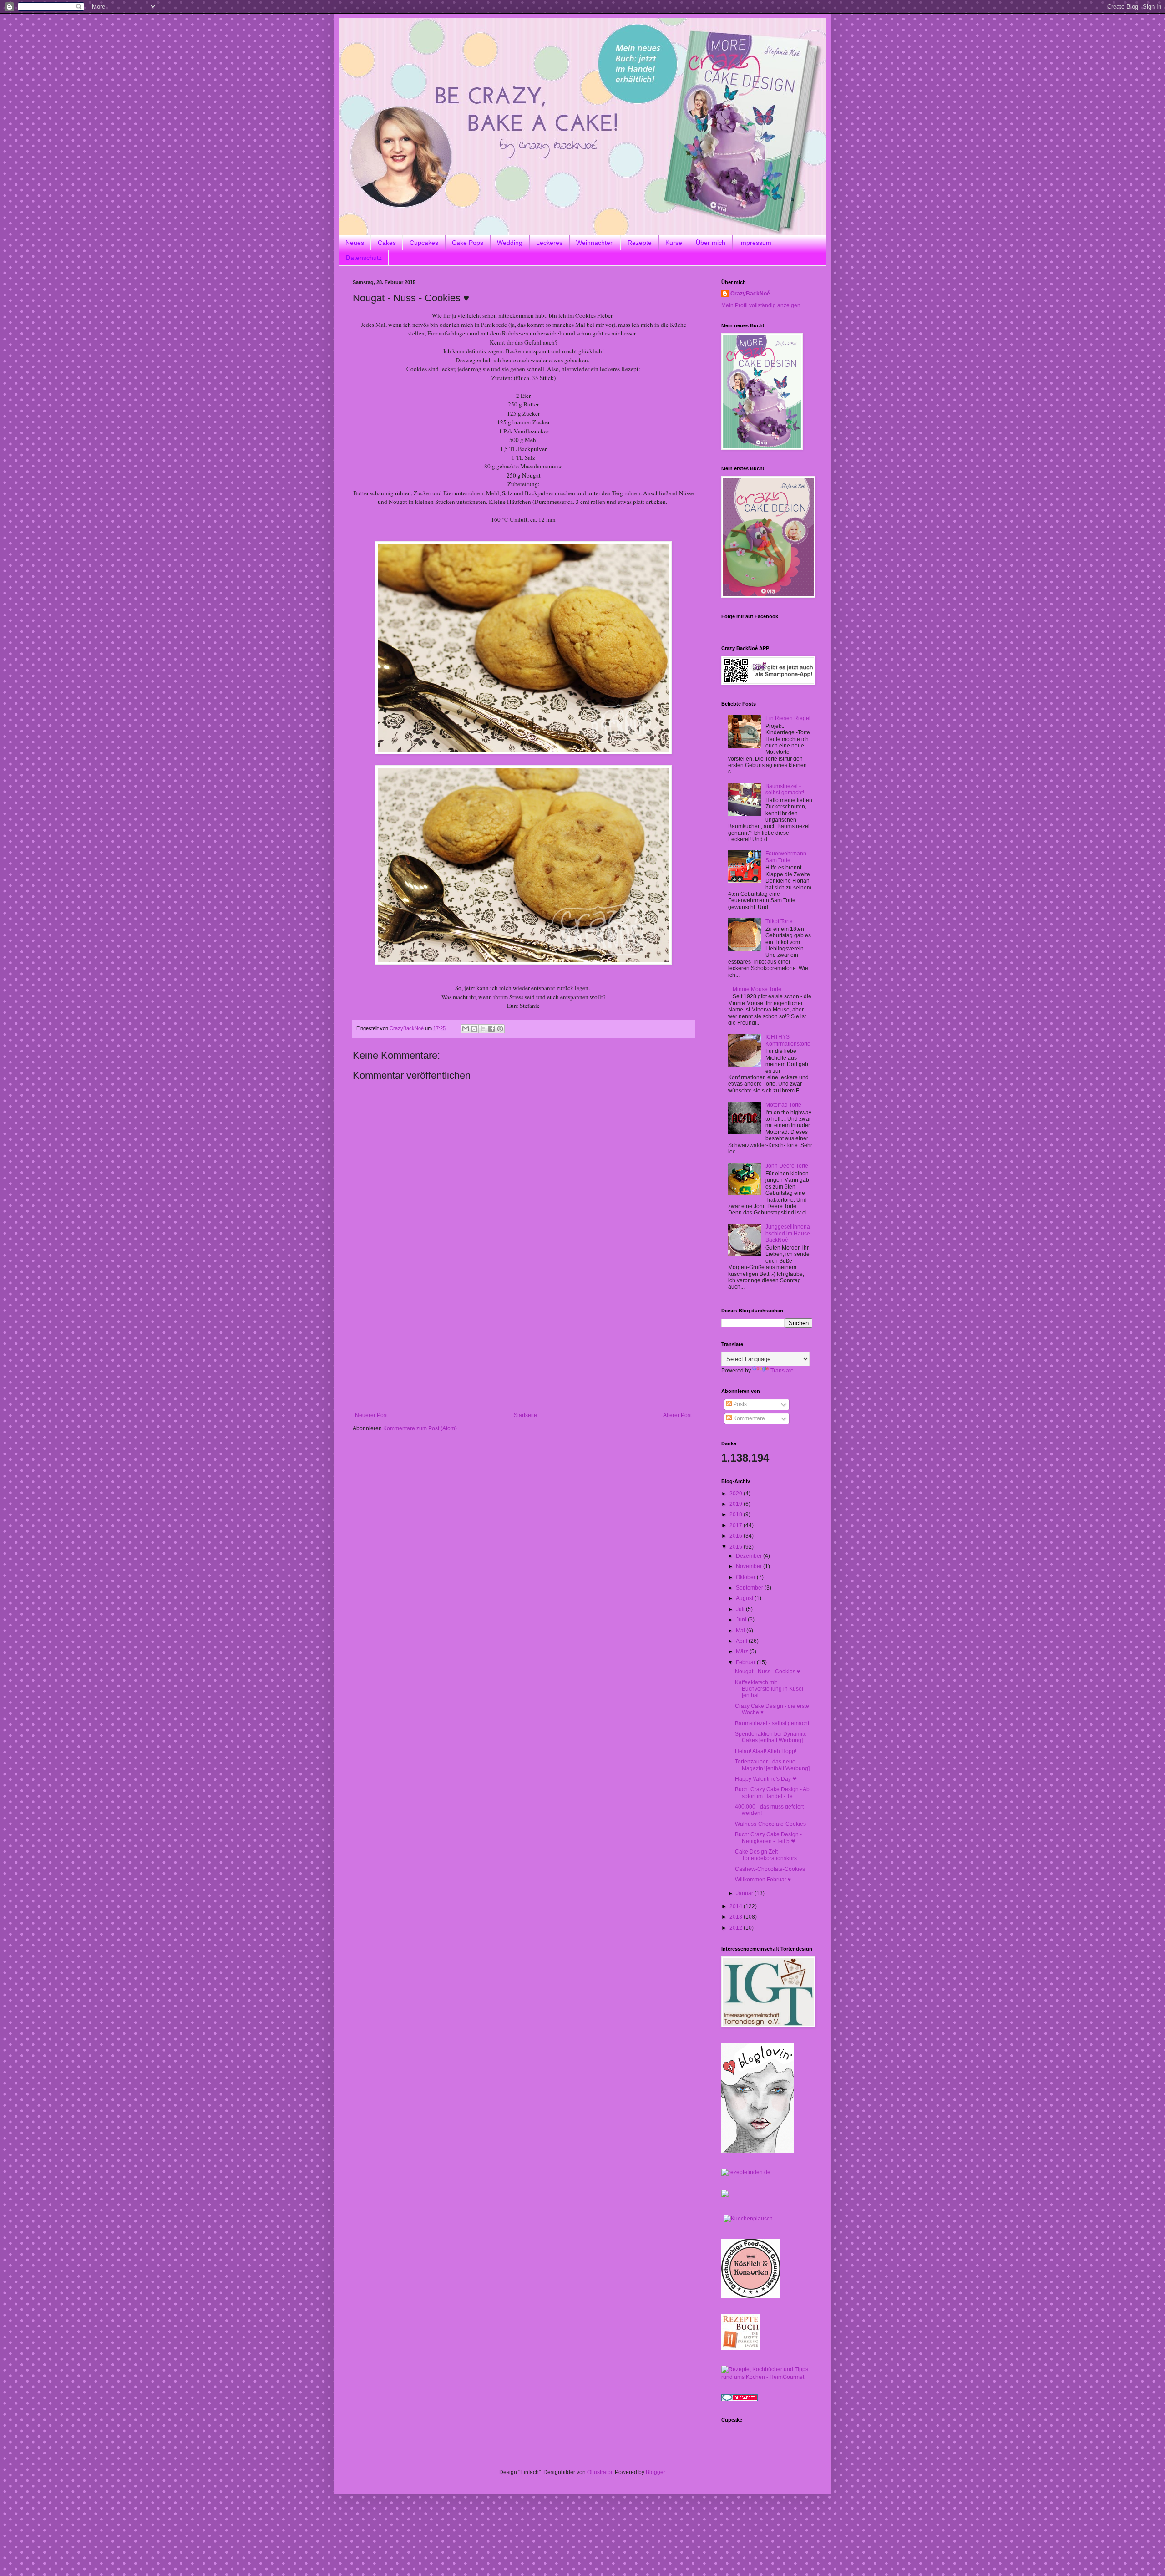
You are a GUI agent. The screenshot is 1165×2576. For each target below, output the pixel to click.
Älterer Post (677, 1415)
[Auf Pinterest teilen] (500, 1029)
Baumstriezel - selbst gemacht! (785, 789)
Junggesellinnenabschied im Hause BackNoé (788, 1233)
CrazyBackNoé (750, 294)
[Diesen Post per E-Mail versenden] (466, 1029)
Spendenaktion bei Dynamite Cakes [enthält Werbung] (771, 1737)
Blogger (655, 2472)
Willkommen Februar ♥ (763, 1880)
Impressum (755, 243)
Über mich (711, 243)
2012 (737, 1928)
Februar (746, 1662)
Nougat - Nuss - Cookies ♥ (767, 1672)
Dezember (750, 1556)
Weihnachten (595, 243)
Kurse (674, 243)
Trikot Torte (779, 921)
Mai (741, 1631)
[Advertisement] (523, 1344)
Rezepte (640, 243)
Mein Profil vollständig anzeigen (761, 305)
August (745, 1598)
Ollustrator (600, 2472)
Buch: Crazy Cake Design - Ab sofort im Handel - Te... (772, 1793)
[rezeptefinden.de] (746, 2172)
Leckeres (549, 243)
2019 (737, 1504)
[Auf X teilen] (483, 1029)
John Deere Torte (787, 1166)
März (743, 1651)
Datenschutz (364, 258)
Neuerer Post (371, 1415)
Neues (355, 243)
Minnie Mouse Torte (757, 989)
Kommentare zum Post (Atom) (420, 1428)
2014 (737, 1906)
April (742, 1641)
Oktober (746, 1577)
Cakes (387, 243)
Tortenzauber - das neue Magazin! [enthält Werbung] (772, 1765)
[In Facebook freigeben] (491, 1029)
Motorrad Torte (783, 1105)
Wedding (510, 243)
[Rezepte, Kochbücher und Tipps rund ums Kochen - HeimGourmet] (767, 2377)
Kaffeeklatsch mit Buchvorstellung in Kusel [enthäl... (769, 1689)
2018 (737, 1514)
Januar (745, 1893)
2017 (737, 1525)
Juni (742, 1620)
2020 (737, 1494)
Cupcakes (424, 243)
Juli (741, 1609)
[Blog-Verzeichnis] (740, 2399)
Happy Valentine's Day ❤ (766, 1779)
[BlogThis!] (474, 1029)
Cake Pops (468, 243)
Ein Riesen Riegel (788, 718)
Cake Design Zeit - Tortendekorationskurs (766, 1855)
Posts (739, 1404)
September (750, 1588)
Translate (782, 1371)
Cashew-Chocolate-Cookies (770, 1869)
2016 (737, 1536)
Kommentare (748, 1418)
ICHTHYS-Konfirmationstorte (788, 1040)
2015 (737, 1547)
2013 (737, 1917)
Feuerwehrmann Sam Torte (786, 857)
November (750, 1566)
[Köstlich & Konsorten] (751, 2296)
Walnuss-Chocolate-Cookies (770, 1824)
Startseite (525, 1415)
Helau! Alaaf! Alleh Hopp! (766, 1751)
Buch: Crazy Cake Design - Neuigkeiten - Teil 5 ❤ (768, 1838)
